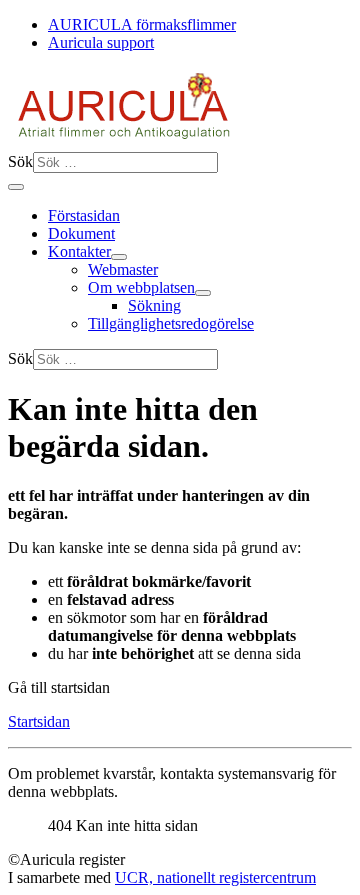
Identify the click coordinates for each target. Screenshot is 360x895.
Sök (20, 161)
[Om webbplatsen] (203, 293)
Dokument (81, 233)
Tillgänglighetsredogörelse (171, 323)
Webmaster (123, 269)
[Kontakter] (119, 257)
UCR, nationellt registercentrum (215, 877)
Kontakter (79, 251)
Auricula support (101, 42)
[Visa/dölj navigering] (16, 187)
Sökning (154, 305)
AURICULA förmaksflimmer (142, 24)
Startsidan (39, 721)
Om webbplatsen (141, 287)
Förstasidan (84, 215)
